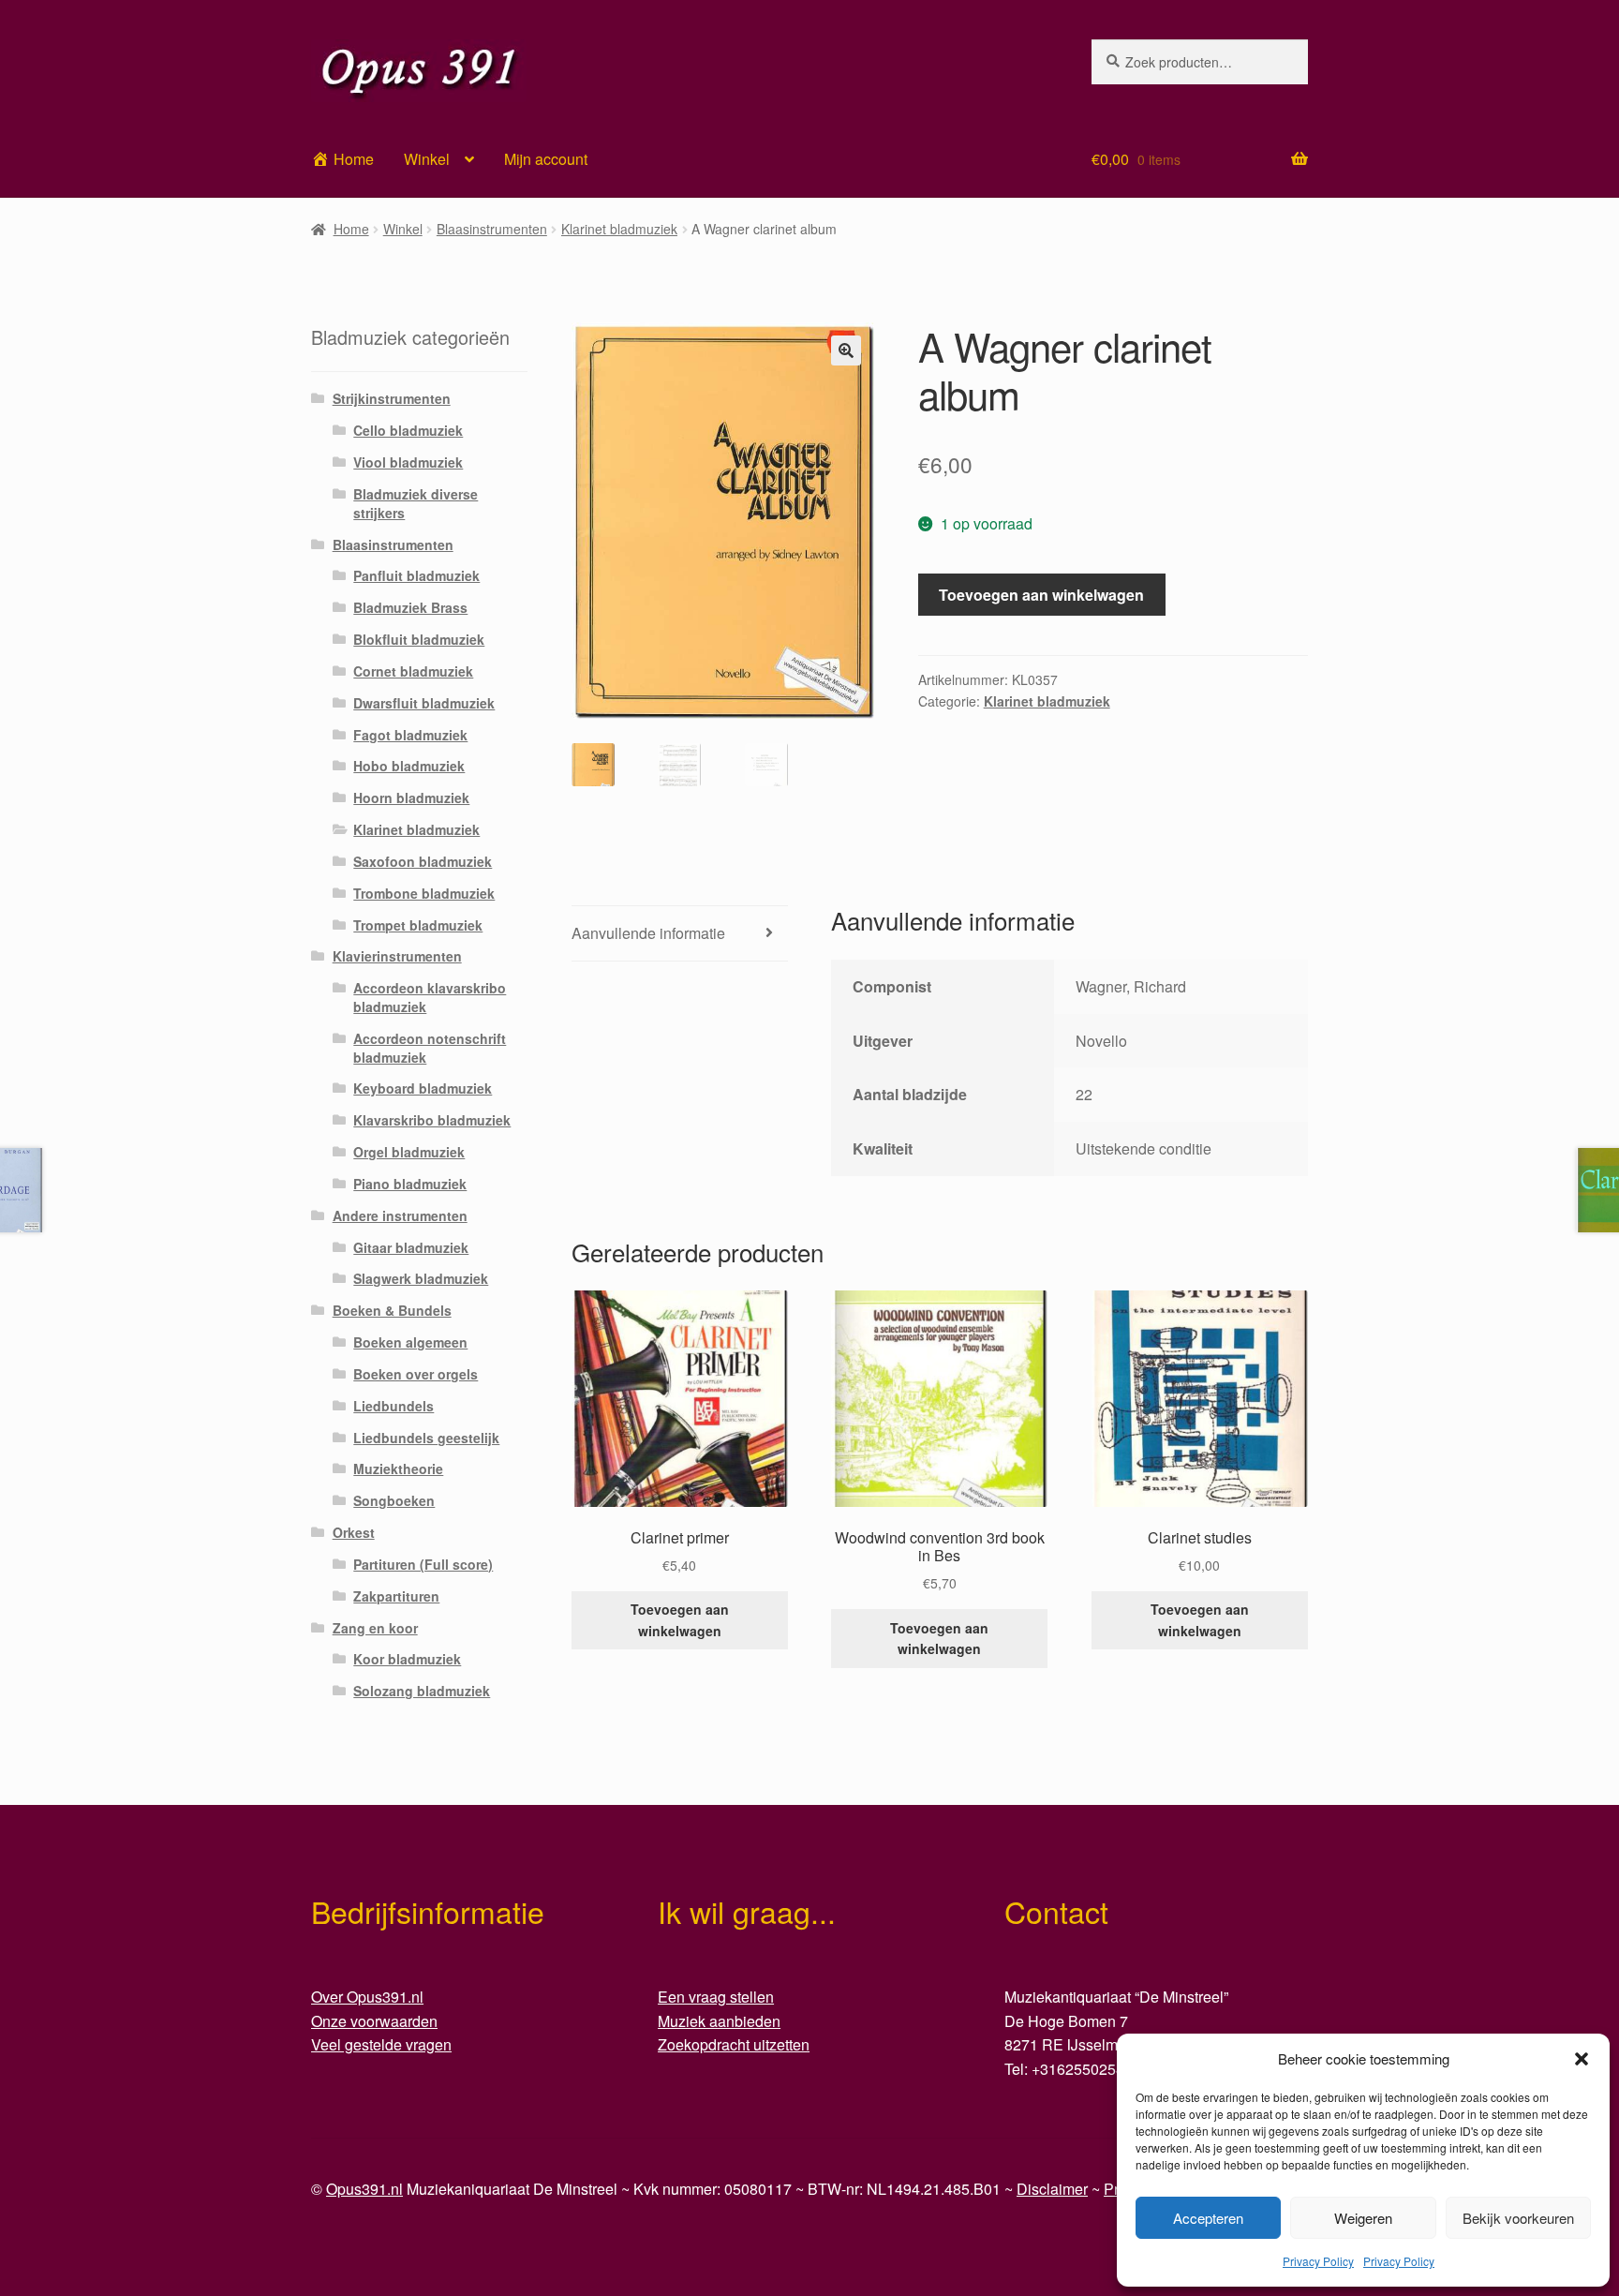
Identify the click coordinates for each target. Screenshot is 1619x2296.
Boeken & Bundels (392, 1310)
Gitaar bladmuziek (411, 1247)
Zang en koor (375, 1628)
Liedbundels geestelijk (426, 1438)
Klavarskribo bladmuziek (432, 1120)
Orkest (354, 1532)
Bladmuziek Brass (410, 607)
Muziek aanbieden (719, 2021)
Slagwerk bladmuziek (421, 1278)
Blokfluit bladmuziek (419, 639)
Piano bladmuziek (410, 1184)
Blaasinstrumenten (492, 229)
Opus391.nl (364, 2189)
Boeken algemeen (410, 1342)
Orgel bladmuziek (409, 1152)
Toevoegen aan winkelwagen (1041, 595)
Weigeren (1363, 2218)
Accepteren (1208, 2218)
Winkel (427, 159)
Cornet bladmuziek (413, 671)
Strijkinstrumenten (392, 398)
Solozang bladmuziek (422, 1691)
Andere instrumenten (400, 1215)
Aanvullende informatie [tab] (648, 933)
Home (351, 229)
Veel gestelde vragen (381, 2044)
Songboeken (394, 1500)
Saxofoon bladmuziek (423, 861)
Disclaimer (1052, 2189)
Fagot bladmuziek (410, 735)
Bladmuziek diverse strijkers (416, 503)
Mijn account (546, 159)
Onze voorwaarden (374, 2021)
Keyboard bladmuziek (423, 1088)
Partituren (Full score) (423, 1564)
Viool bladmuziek (408, 462)
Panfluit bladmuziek (416, 575)
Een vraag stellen (716, 1997)
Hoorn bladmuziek (411, 798)
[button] (1582, 2059)
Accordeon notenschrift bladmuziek (430, 1048)
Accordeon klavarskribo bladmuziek (430, 997)
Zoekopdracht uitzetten (734, 2044)
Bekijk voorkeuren (1518, 2218)
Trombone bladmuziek (424, 893)
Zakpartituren (396, 1596)
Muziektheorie (398, 1469)
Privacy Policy (1318, 2261)
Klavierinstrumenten (397, 956)
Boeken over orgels (416, 1374)
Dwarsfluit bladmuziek (424, 703)
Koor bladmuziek (407, 1659)
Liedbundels (394, 1406)
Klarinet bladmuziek (619, 229)
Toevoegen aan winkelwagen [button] (680, 1620)
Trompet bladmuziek (418, 925)
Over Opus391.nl (367, 1997)
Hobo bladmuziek (409, 766)
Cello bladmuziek (408, 430)
